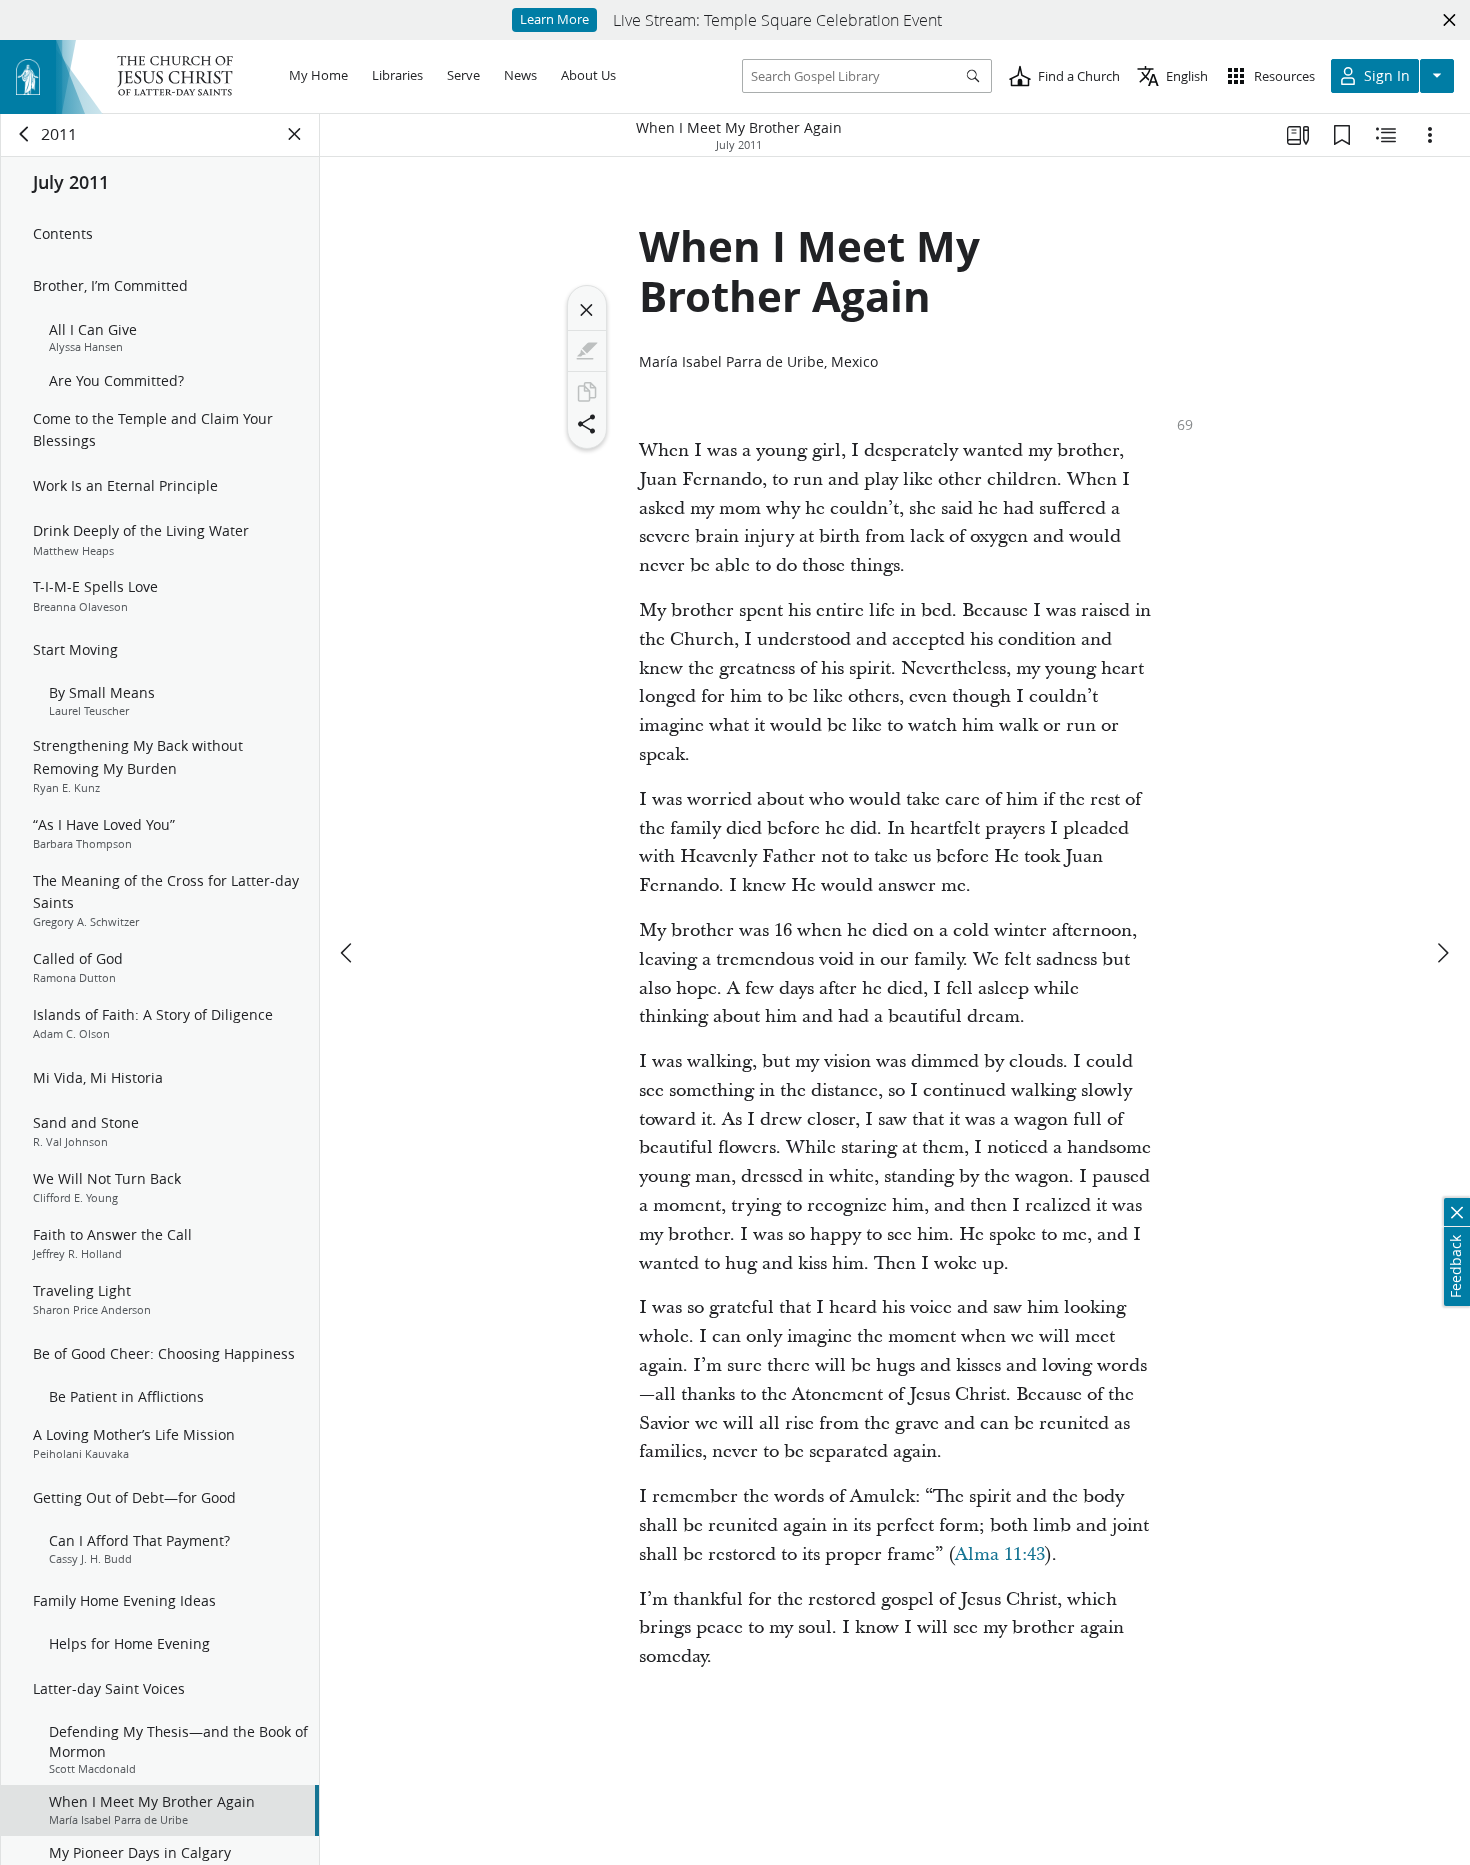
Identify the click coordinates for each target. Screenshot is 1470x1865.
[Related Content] (1386, 135)
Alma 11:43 (1000, 1554)
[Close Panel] (295, 134)
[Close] (587, 310)
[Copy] (587, 392)
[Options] (1430, 135)
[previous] (348, 953)
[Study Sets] (1298, 135)
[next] (1442, 953)
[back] (25, 134)
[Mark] (587, 351)
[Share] (587, 424)
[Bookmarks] (1342, 135)
